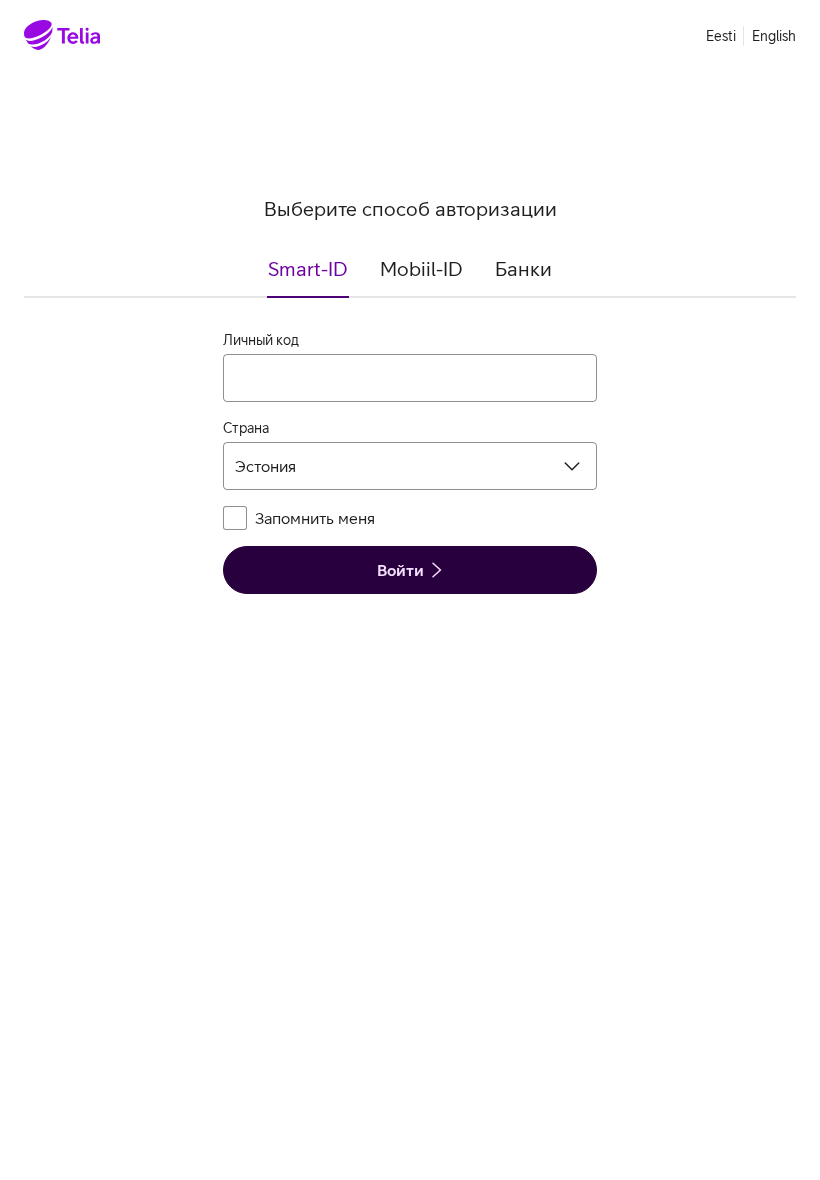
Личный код (261, 340)
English (774, 36)
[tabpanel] (410, 462)
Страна (246, 428)
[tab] (308, 277)
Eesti (721, 36)
